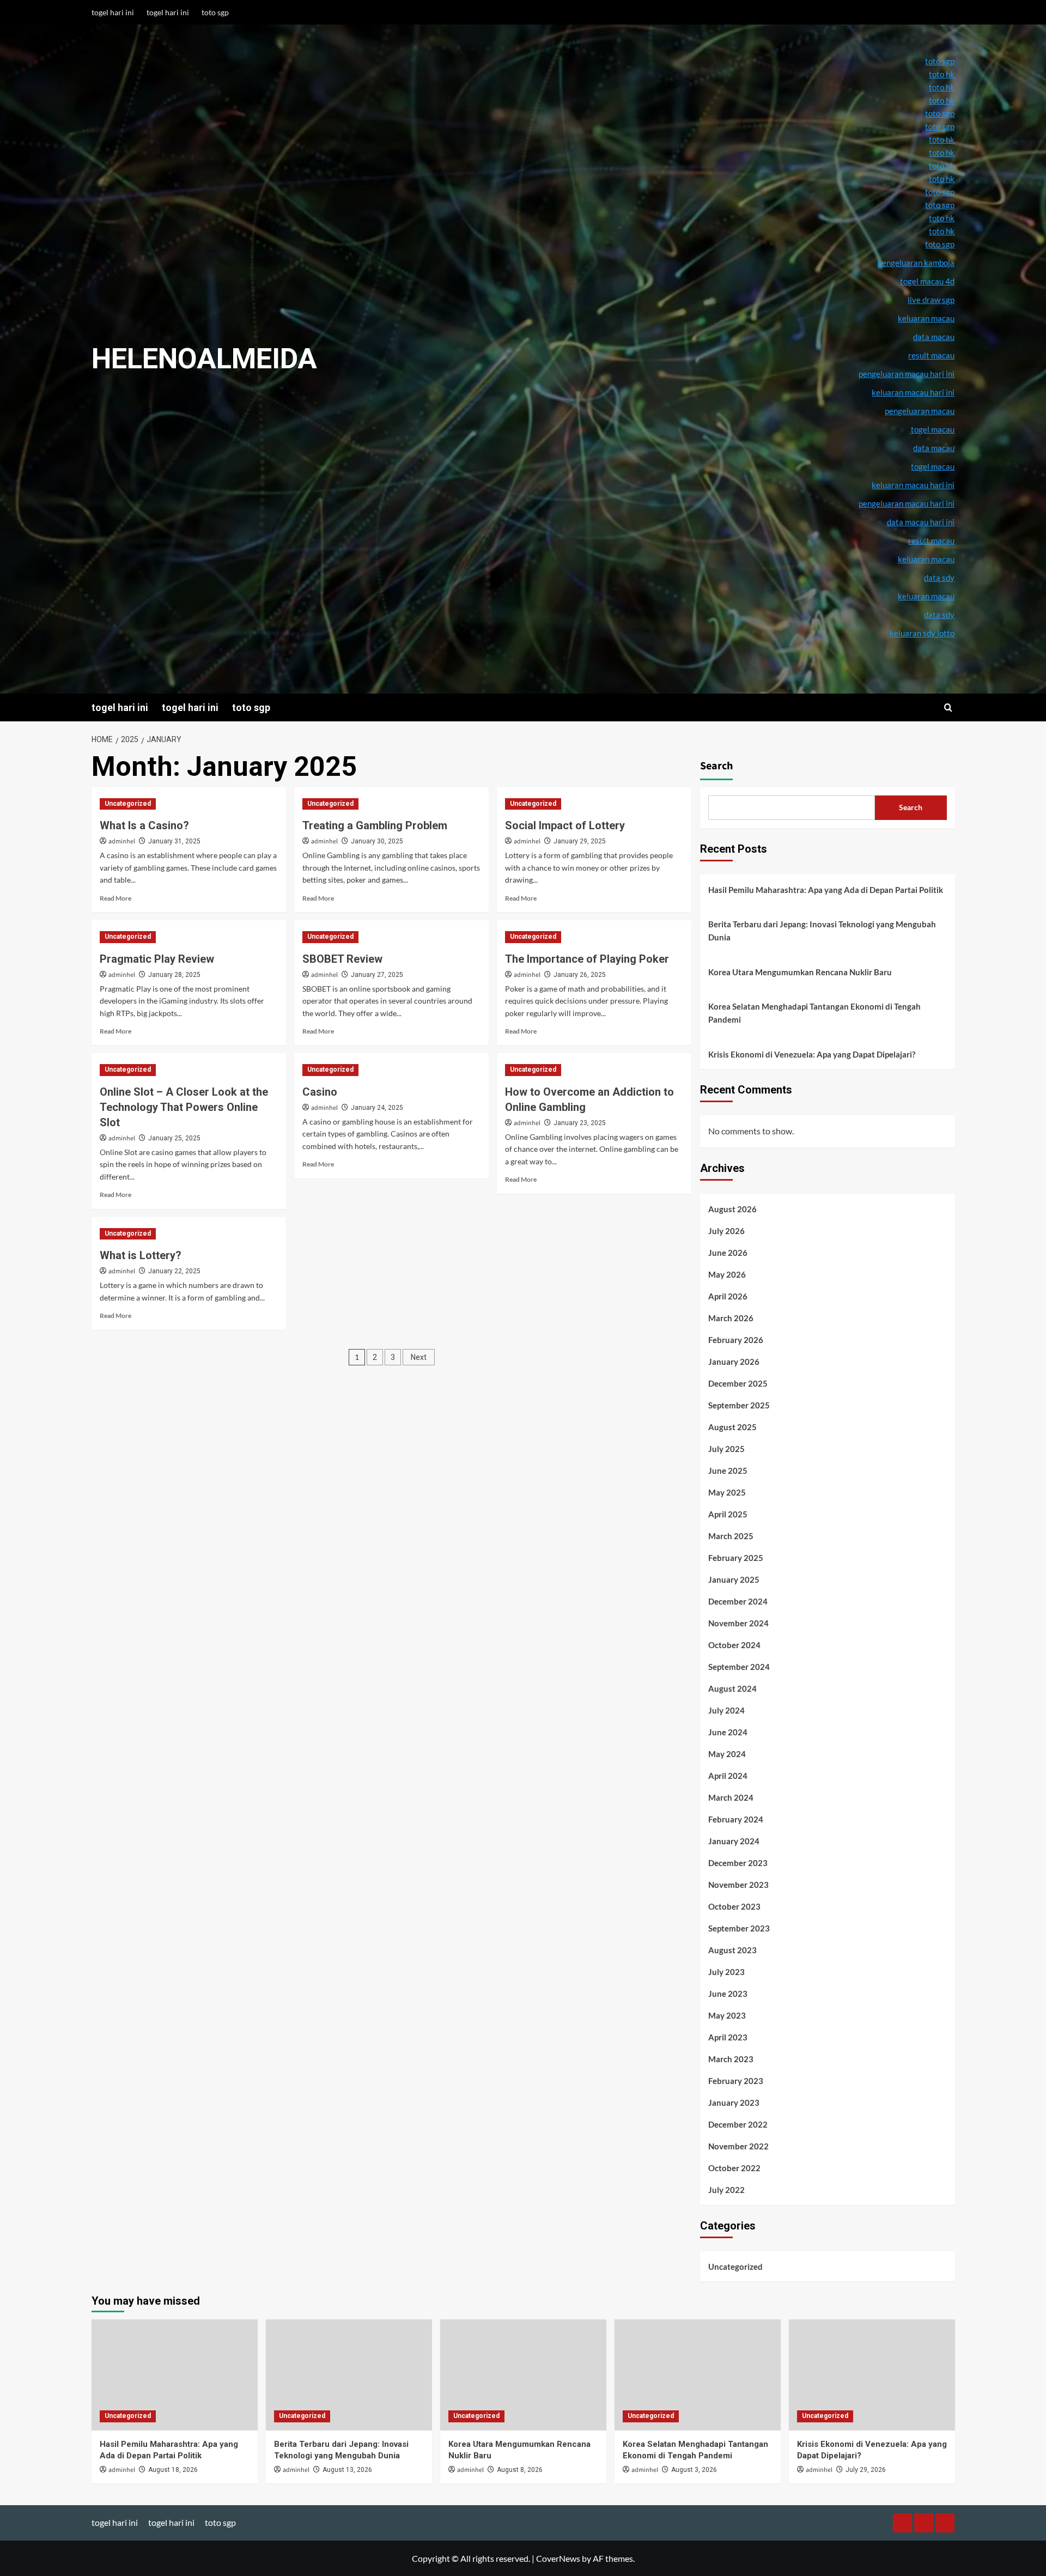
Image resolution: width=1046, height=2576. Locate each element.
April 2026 (728, 1296)
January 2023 (734, 2103)
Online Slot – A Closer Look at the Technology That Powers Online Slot (184, 1107)
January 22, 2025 (174, 1271)
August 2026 (732, 1209)
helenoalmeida (204, 359)
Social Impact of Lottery (565, 825)
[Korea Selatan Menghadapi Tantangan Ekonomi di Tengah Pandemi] (698, 2375)
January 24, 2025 (377, 1108)
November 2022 (738, 2146)
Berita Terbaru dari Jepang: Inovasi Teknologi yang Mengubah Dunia (822, 931)
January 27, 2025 (377, 975)
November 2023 (738, 1885)
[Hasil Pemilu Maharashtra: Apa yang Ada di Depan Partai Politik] (175, 2375)
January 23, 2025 (580, 1123)
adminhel (122, 842)
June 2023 (728, 1994)
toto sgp (215, 12)
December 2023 (738, 1863)
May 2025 (727, 1492)
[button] (948, 707)
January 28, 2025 (174, 975)
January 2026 (734, 1362)
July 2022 (726, 2190)
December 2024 (738, 1601)
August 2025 (732, 1427)
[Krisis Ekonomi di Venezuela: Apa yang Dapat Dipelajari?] (872, 2375)
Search (716, 766)
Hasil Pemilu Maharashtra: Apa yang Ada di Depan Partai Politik (826, 890)
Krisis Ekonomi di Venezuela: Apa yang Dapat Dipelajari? (812, 1054)
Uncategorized (128, 804)
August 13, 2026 (347, 2470)
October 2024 (734, 1645)
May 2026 (727, 1274)
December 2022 (738, 2124)
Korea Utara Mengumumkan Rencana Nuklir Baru (800, 972)
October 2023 (734, 1906)
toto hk (942, 231)
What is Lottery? (141, 1255)
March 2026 (731, 1318)
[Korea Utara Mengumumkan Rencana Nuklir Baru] (523, 2375)
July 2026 (726, 1231)
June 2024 (728, 1732)
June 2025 (728, 1471)
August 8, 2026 (520, 2470)
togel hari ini (113, 12)
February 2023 (736, 2081)
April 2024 (728, 1776)
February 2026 (736, 1340)
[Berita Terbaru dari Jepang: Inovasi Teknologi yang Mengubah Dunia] (349, 2375)
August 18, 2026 (173, 2470)
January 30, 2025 (377, 841)
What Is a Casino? (144, 825)
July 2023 (726, 1972)
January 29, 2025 (580, 841)
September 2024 (739, 1667)
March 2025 (731, 1536)
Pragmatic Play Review (157, 959)
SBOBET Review (342, 959)
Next (419, 1357)
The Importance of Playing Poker (587, 959)
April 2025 (728, 1514)
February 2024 (736, 1819)
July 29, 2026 (866, 2470)
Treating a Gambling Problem (375, 825)
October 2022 (734, 2168)
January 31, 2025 (174, 841)
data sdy (939, 615)
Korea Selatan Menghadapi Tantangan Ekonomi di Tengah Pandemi (814, 1013)
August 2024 (732, 1688)
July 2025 (726, 1449)
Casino (320, 1092)
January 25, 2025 (174, 1138)
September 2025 (739, 1405)
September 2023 (739, 1928)
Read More (115, 898)
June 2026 (728, 1253)
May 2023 (727, 2015)
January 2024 (734, 1841)
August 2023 (732, 1950)
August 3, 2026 (694, 2470)
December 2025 (738, 1383)
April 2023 (728, 2037)
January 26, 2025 (580, 975)
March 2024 (731, 1797)
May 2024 (727, 1754)
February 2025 (736, 1558)
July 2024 (726, 1710)
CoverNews (558, 2558)
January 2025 (734, 1579)
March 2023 (731, 2059)
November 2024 (738, 1623)
